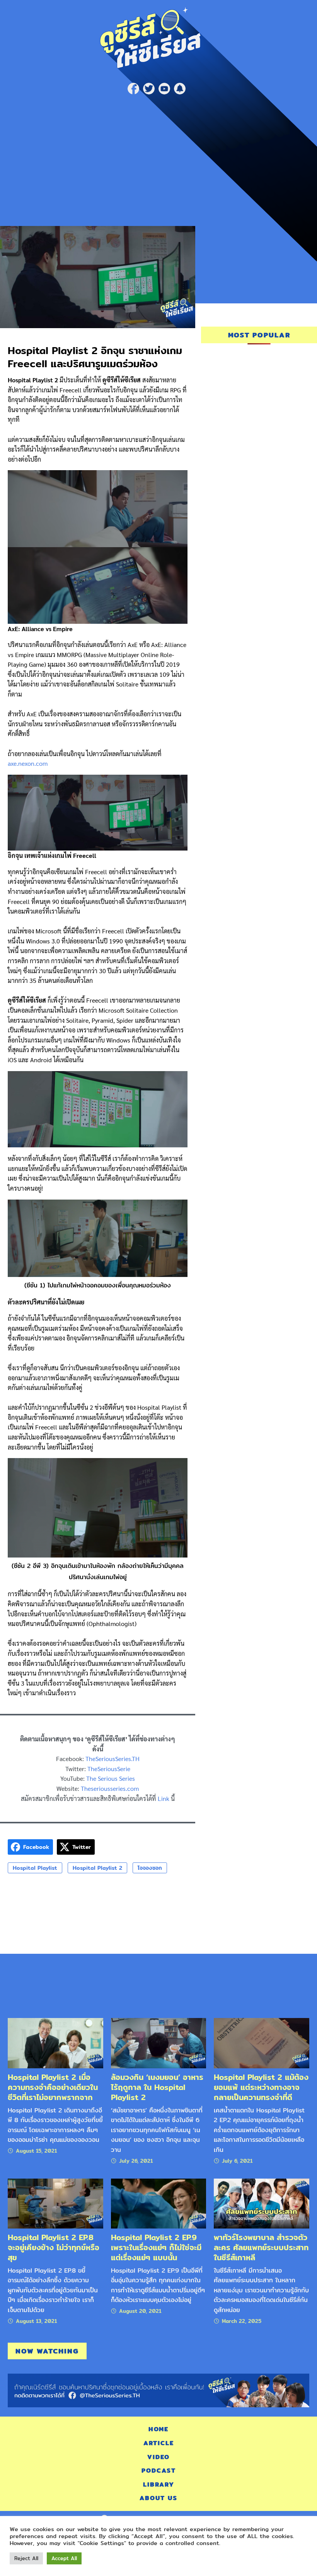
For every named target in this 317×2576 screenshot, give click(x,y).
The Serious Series (111, 1778)
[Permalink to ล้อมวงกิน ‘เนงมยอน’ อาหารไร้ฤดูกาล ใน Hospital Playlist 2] (159, 2043)
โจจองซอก (150, 1868)
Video (158, 2457)
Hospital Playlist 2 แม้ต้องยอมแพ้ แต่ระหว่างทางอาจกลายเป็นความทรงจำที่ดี (261, 2087)
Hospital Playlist (35, 1868)
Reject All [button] (26, 2558)
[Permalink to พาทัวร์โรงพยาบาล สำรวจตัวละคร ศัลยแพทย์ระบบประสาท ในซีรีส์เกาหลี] (262, 2203)
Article (159, 2443)
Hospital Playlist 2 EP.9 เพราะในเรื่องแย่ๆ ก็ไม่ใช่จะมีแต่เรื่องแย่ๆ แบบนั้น (156, 2247)
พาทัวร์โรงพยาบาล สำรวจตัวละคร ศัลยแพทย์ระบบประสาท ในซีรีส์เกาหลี (261, 2247)
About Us (158, 2498)
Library (159, 2484)
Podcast (159, 2471)
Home (158, 2429)
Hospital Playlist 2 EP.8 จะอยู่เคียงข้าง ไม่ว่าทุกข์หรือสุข (54, 2247)
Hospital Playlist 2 (97, 1868)
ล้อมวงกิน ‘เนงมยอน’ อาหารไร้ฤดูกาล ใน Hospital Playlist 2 (157, 2087)
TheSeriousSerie (109, 1769)
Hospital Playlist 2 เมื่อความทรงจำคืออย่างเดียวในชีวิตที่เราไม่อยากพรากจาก (53, 2087)
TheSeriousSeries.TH (112, 1759)
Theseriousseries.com (110, 1788)
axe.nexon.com (28, 763)
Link (164, 1798)
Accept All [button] (64, 2558)
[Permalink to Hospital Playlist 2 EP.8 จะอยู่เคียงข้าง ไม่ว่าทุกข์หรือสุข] (55, 2203)
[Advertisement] (158, 156)
